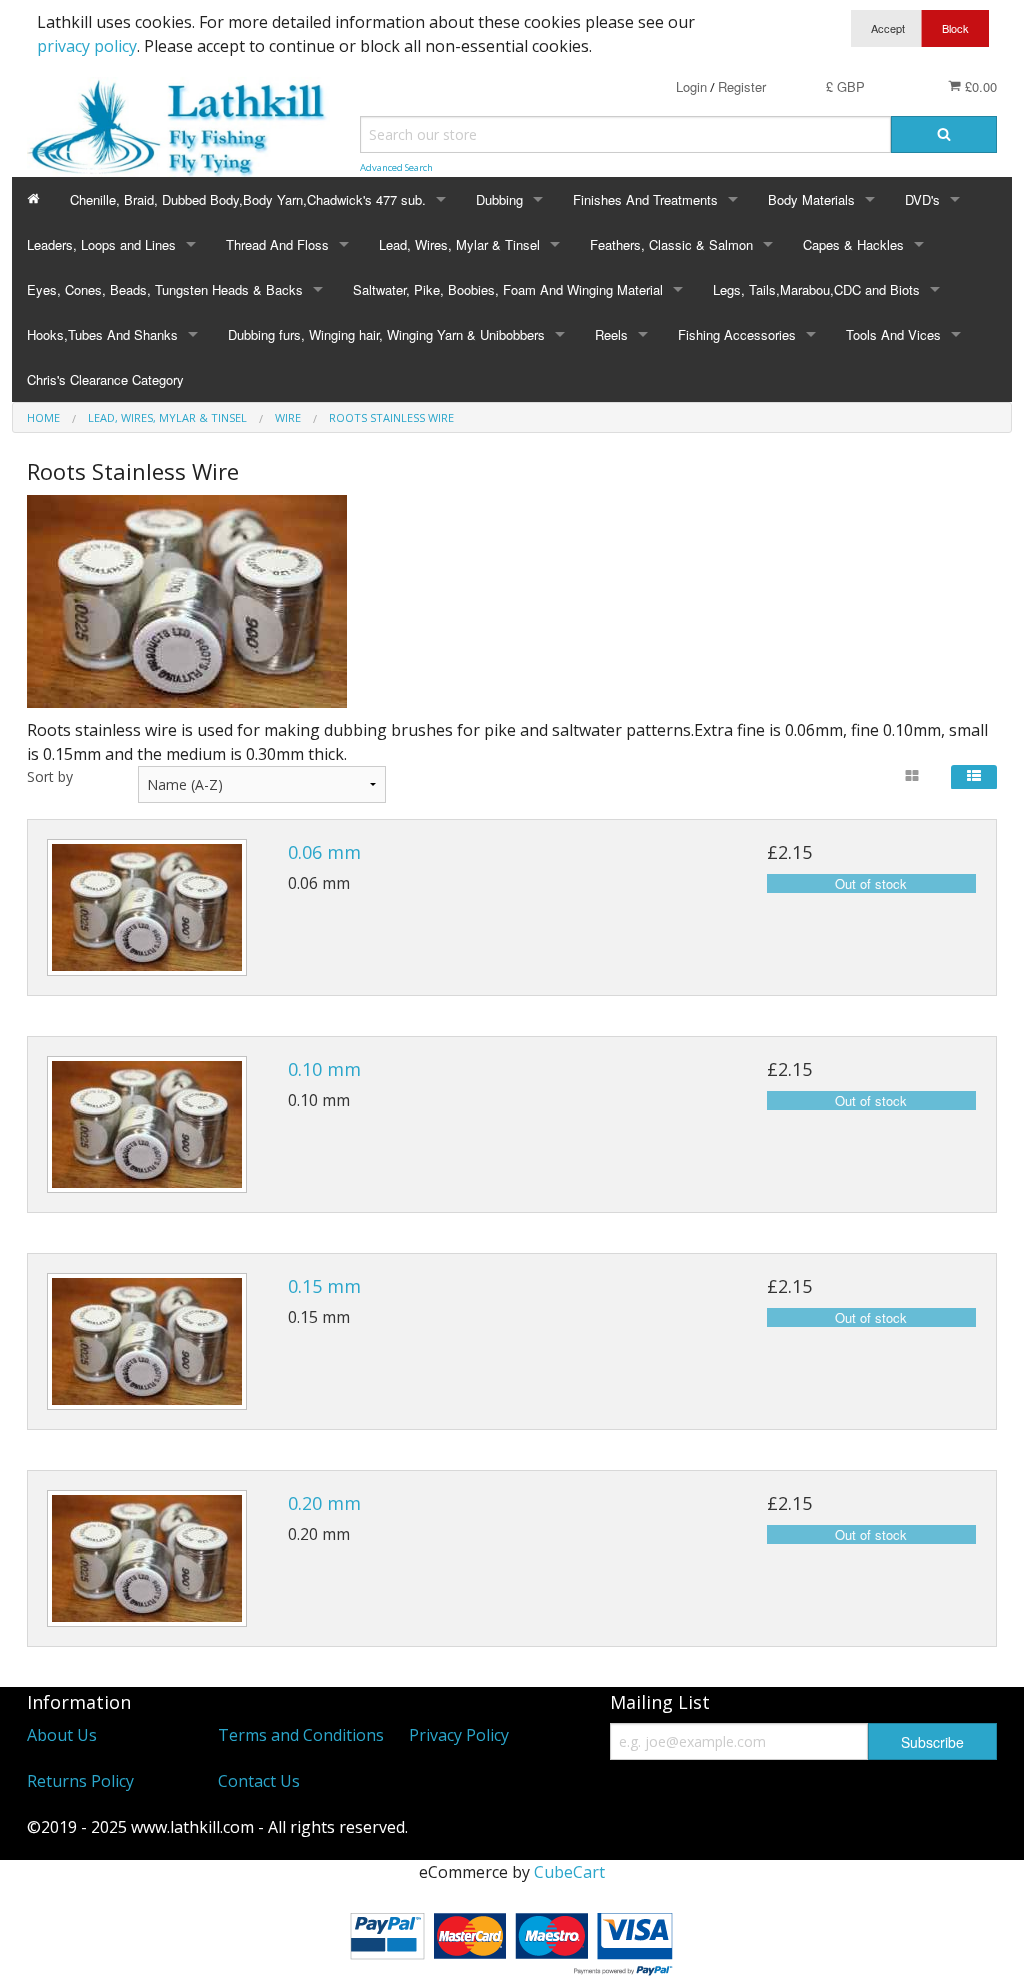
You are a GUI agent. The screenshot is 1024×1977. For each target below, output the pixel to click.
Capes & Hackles (853, 244)
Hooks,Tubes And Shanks (102, 334)
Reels (611, 334)
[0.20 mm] (147, 1558)
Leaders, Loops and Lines (101, 244)
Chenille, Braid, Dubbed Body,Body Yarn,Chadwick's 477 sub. (248, 199)
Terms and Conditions (301, 1735)
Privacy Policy (459, 1735)
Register (742, 86)
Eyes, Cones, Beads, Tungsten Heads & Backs (165, 289)
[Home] (33, 199)
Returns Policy (80, 1781)
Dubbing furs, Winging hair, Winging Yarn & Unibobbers (386, 334)
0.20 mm (324, 1503)
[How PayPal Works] (512, 1940)
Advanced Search (396, 167)
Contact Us (259, 1781)
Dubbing (499, 199)
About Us (62, 1735)
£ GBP (845, 86)
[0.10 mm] (147, 1124)
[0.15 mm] (147, 1341)
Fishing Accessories (737, 334)
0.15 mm (324, 1286)
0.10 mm (324, 1069)
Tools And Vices (893, 334)
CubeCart (569, 1872)
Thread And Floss (277, 244)
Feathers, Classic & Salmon (671, 244)
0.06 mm (324, 852)
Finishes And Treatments (645, 199)
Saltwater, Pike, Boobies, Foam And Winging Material (508, 289)
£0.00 (979, 86)
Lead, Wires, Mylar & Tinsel (459, 244)
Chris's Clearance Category (105, 379)
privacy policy (87, 46)
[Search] (944, 134)
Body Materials (811, 199)
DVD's (922, 199)
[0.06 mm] (147, 907)
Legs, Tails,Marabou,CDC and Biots (816, 289)
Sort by (50, 776)
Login (691, 86)
